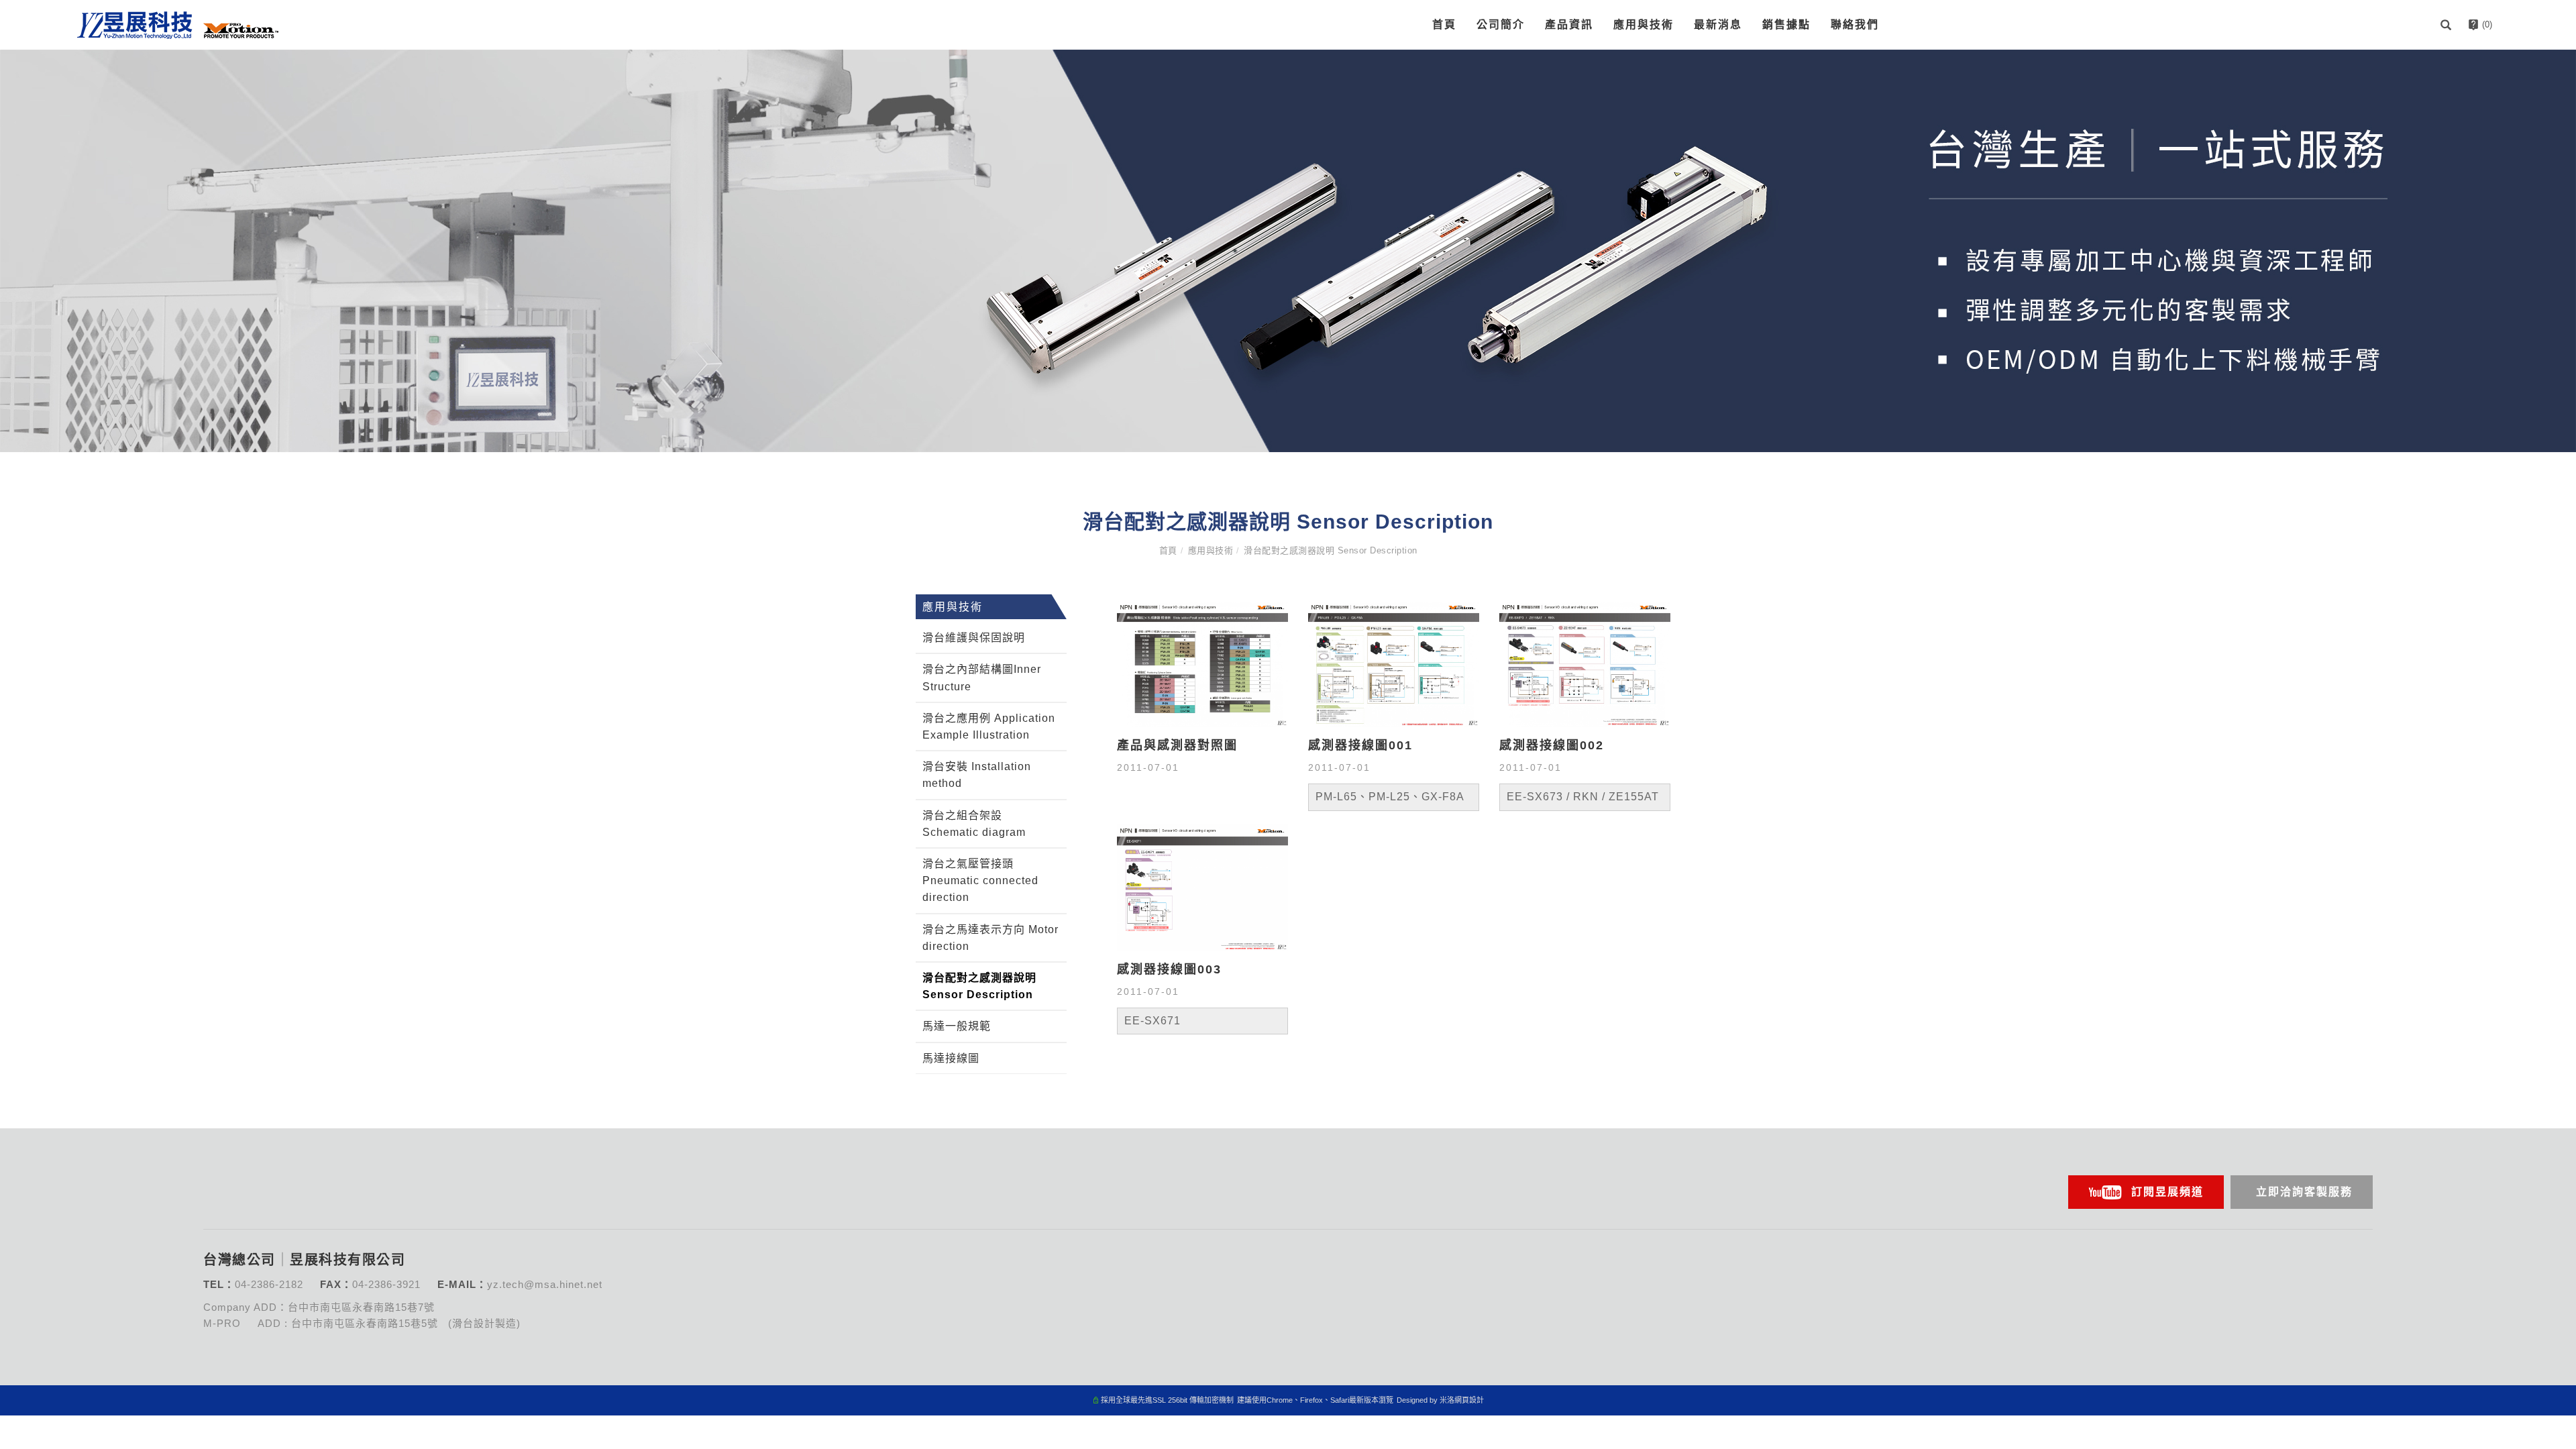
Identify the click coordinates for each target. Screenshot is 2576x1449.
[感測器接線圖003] (1202, 887)
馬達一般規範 (957, 1026)
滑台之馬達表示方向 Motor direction (990, 938)
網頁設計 (1469, 1400)
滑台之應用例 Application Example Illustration (989, 727)
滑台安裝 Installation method (977, 775)
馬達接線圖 (951, 1058)
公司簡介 (1501, 24)
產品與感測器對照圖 (1177, 745)
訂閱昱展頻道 (2167, 1192)
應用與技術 (1644, 24)
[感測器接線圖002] (1585, 663)
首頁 (1444, 24)
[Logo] (178, 24)
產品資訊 (1569, 24)
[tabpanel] (1288, 251)
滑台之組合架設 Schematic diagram (974, 824)
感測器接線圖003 (1169, 969)
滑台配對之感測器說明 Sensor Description (1331, 550)
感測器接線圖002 (1552, 745)
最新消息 (1718, 24)
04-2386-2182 (269, 1284)
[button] (2448, 25)
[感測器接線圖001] (1394, 663)
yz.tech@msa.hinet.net (545, 1284)
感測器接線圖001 (1360, 745)
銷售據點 (1786, 24)
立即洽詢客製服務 (2304, 1192)
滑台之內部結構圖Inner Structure (982, 678)
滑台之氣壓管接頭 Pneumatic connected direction (980, 880)
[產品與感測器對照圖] (1202, 663)
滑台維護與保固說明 (974, 638)
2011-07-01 (1148, 767)
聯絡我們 (1855, 24)
